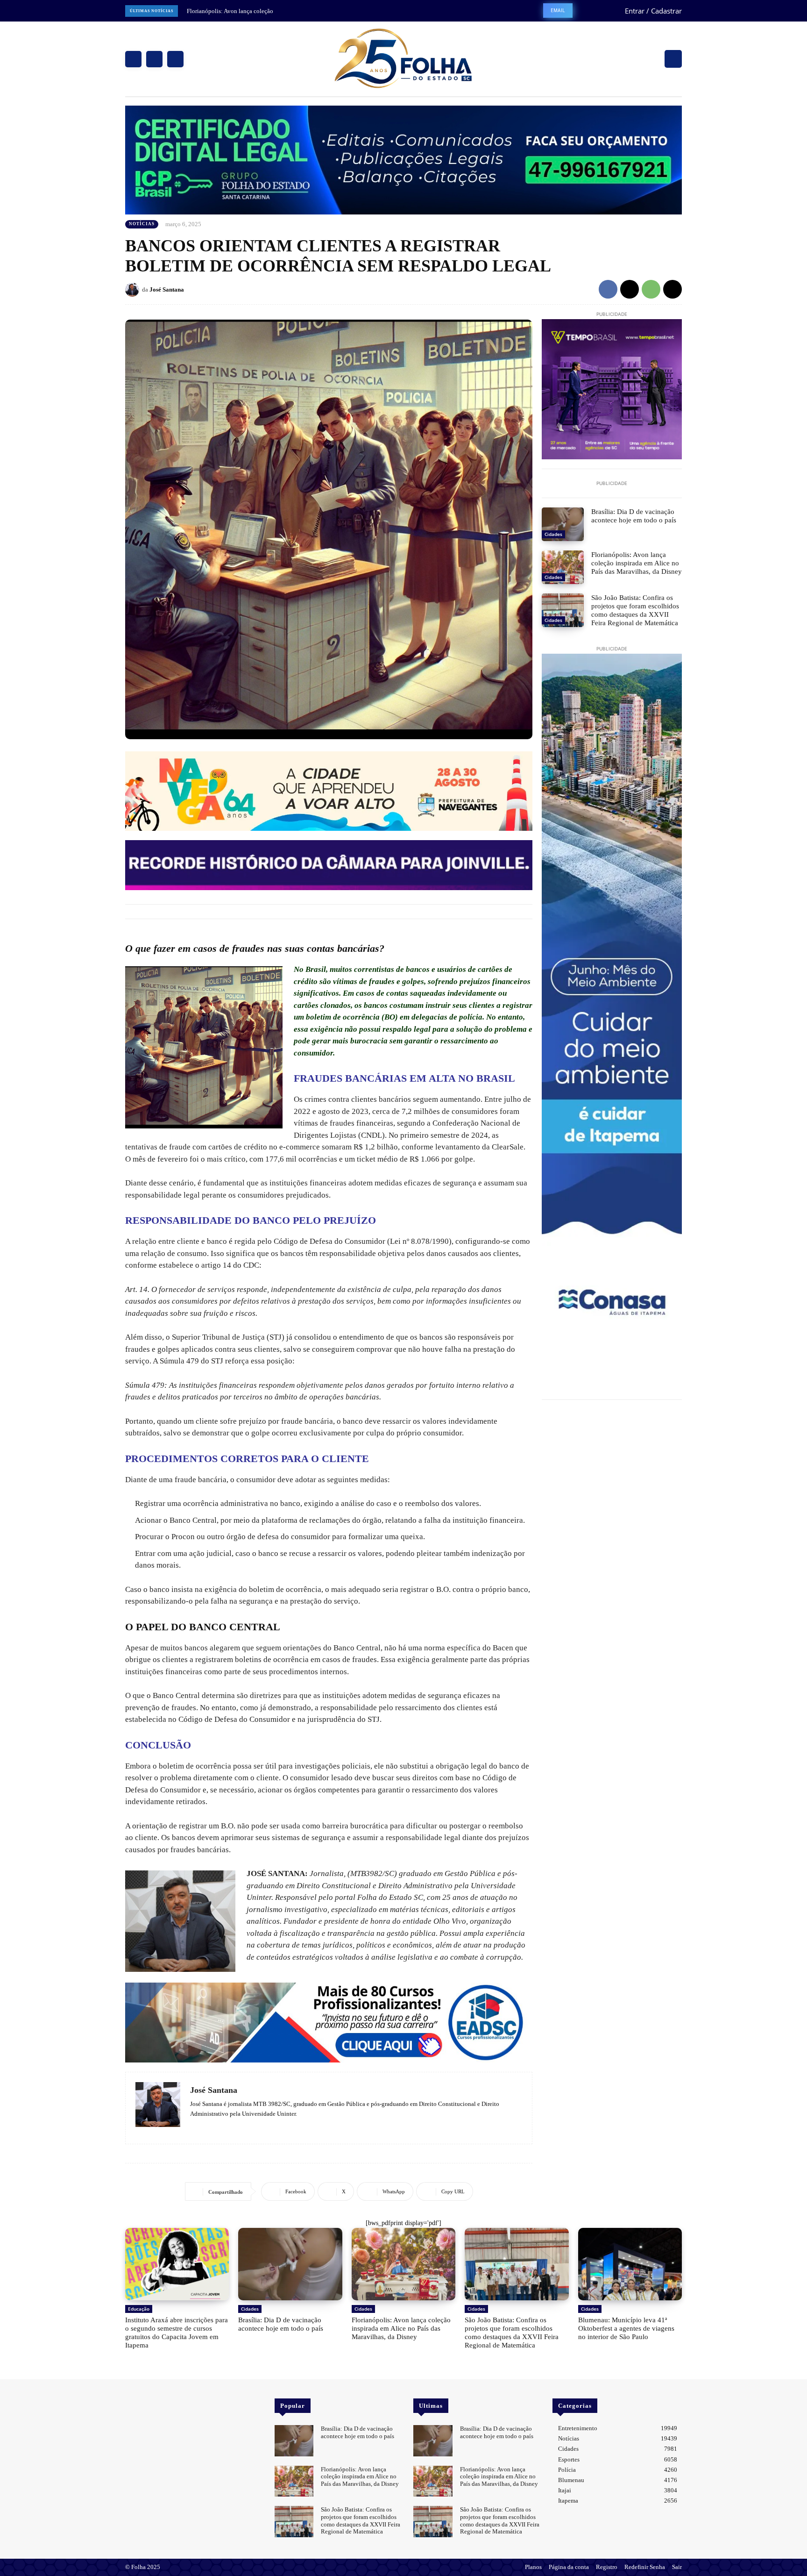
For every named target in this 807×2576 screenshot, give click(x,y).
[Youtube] (158, 2405)
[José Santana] (134, 290)
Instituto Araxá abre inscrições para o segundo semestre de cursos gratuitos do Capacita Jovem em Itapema (177, 2333)
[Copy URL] (672, 289)
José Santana (167, 289)
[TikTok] (221, 2127)
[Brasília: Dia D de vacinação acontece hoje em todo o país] (563, 524)
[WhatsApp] (651, 289)
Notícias (142, 224)
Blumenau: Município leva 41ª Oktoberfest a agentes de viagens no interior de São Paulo (626, 2328)
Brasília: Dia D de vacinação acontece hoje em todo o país (634, 516)
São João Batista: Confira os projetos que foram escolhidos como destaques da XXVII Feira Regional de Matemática (635, 610)
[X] (175, 59)
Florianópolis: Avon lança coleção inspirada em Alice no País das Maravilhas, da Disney (637, 563)
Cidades (553, 534)
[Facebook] (133, 59)
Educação (139, 2309)
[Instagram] (154, 59)
